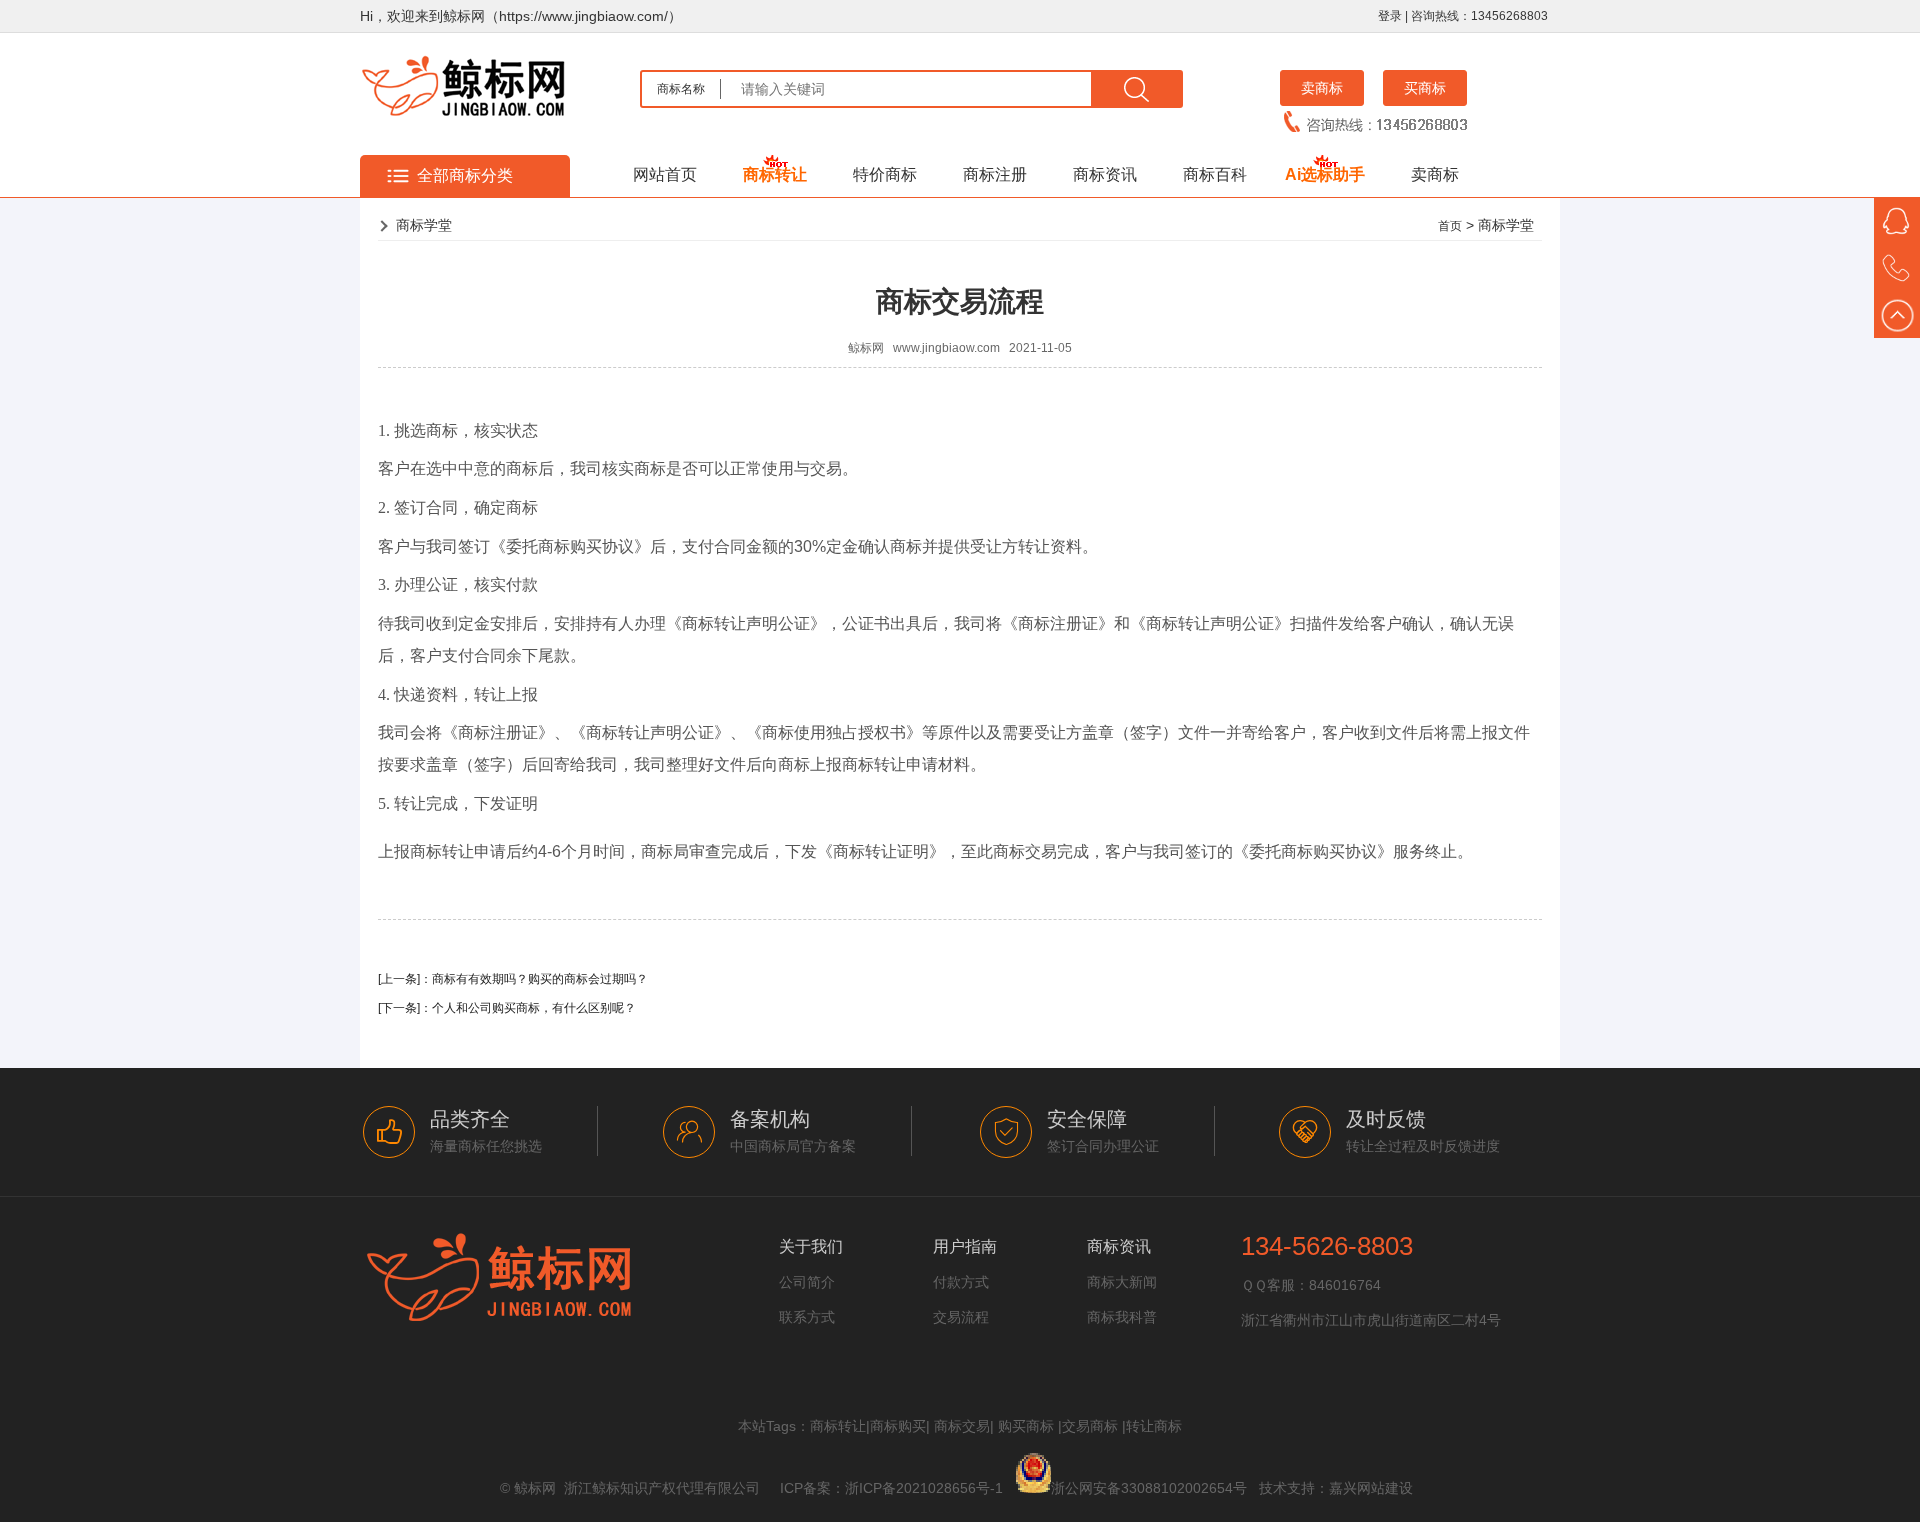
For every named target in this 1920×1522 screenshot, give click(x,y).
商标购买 (898, 1426)
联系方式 (807, 1317)
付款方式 (961, 1282)
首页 (1450, 226)
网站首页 (665, 174)
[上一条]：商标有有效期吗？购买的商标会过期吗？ (513, 979)
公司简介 (807, 1282)
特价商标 (885, 174)
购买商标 (1026, 1426)
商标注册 (995, 174)
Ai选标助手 (1325, 174)
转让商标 (1154, 1426)
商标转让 (775, 174)
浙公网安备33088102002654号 (1149, 1488)
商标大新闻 (1122, 1282)
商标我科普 (1122, 1317)
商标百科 (1215, 174)
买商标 (1425, 88)
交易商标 (1090, 1426)
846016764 (1345, 1285)
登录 (1390, 16)
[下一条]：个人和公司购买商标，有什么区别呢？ (507, 1008)
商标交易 (962, 1426)
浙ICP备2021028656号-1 (924, 1488)
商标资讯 (1105, 174)
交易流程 (961, 1317)
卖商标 (1322, 88)
